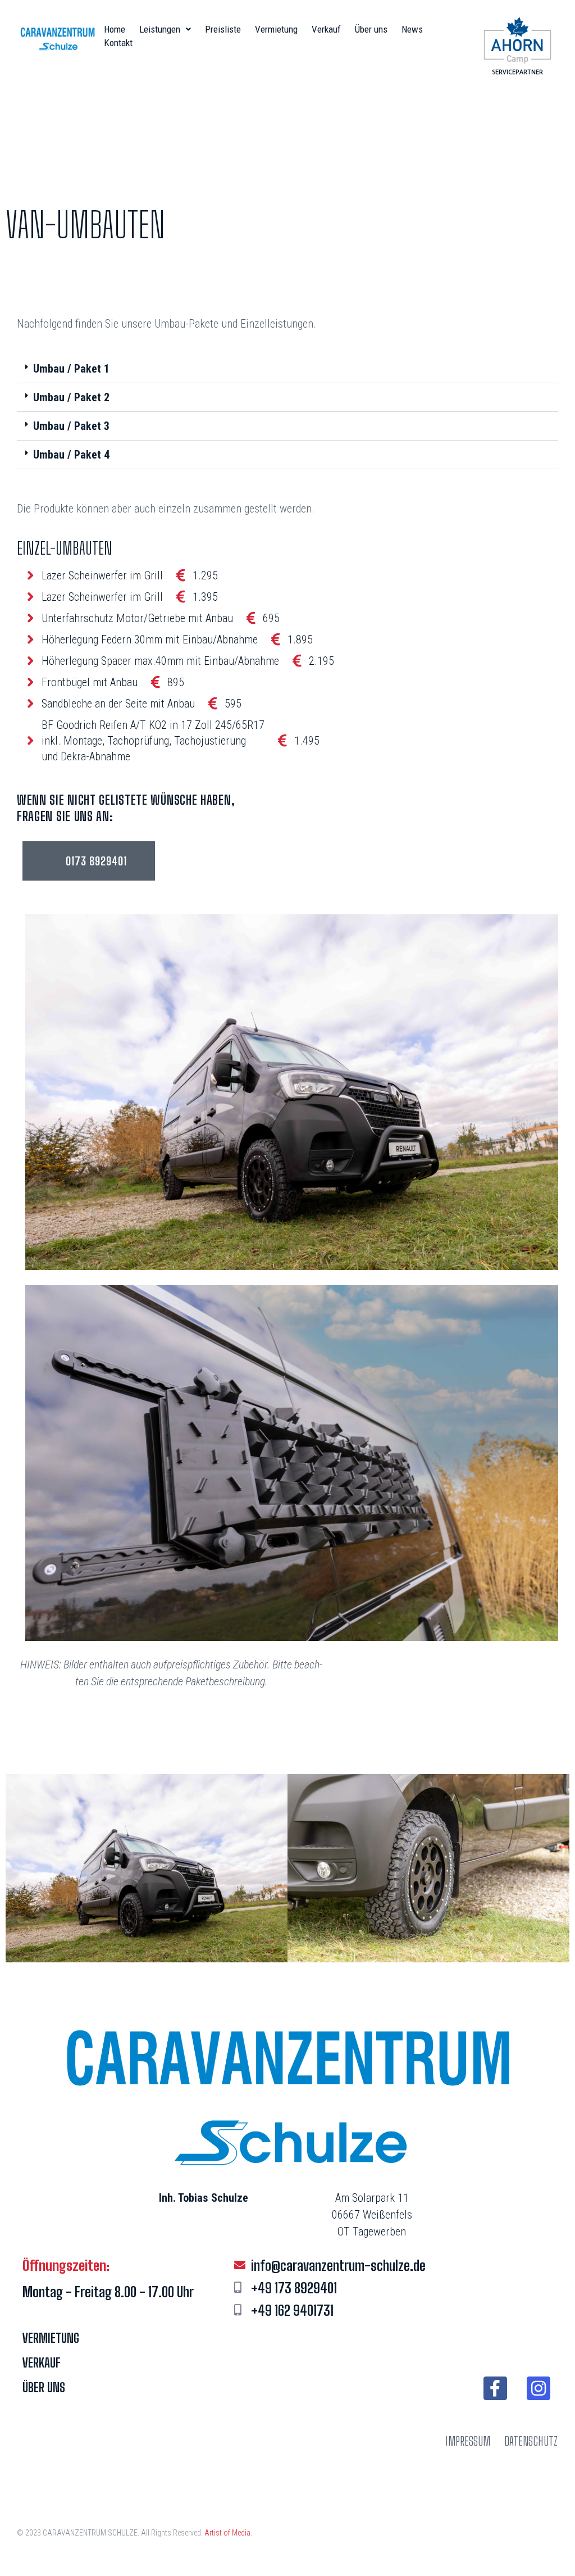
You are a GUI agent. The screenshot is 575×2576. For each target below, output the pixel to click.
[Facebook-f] (495, 2388)
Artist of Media (227, 2533)
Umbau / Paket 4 (71, 455)
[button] (287, 369)
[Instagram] (539, 2388)
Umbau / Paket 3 (71, 426)
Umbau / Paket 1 (71, 369)
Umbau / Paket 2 (71, 397)
